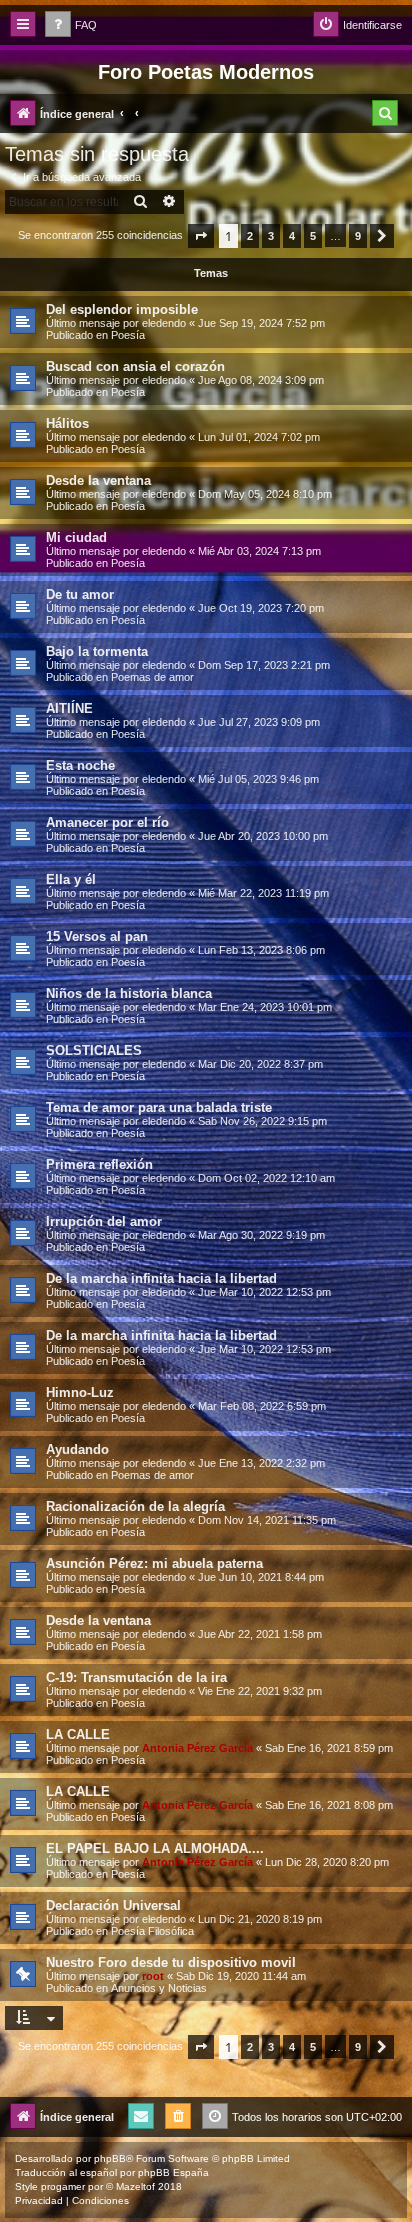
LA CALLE (78, 1734)
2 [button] (250, 236)
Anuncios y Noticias (159, 1988)
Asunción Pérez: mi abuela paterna (154, 1563)
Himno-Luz (80, 1392)
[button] (201, 236)
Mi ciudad (76, 537)
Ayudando (77, 1449)
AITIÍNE (69, 708)
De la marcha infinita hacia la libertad (161, 1278)
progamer (63, 2186)
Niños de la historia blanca (129, 993)
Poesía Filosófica (152, 1931)
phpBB (110, 2158)
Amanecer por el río (107, 822)
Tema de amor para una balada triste (159, 1107)
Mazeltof (135, 2186)
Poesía (128, 335)
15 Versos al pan (97, 936)
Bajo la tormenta (97, 651)
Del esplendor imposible (122, 309)
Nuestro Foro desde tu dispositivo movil (171, 1962)
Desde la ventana (98, 480)
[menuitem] (71, 25)
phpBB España (173, 2172)
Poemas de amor (152, 677)
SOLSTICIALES (94, 1050)
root (153, 1976)
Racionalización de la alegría (135, 1506)
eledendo (164, 323)
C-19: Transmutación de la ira (136, 1677)
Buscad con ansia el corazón (135, 366)
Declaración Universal (113, 1905)
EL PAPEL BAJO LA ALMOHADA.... (155, 1848)
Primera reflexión (99, 1164)
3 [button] (271, 236)
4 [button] (292, 236)
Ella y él (71, 879)
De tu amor (80, 594)
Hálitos (67, 423)
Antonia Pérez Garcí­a (197, 1748)
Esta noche (80, 765)
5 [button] (313, 236)
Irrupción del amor (104, 1221)
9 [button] (358, 236)
